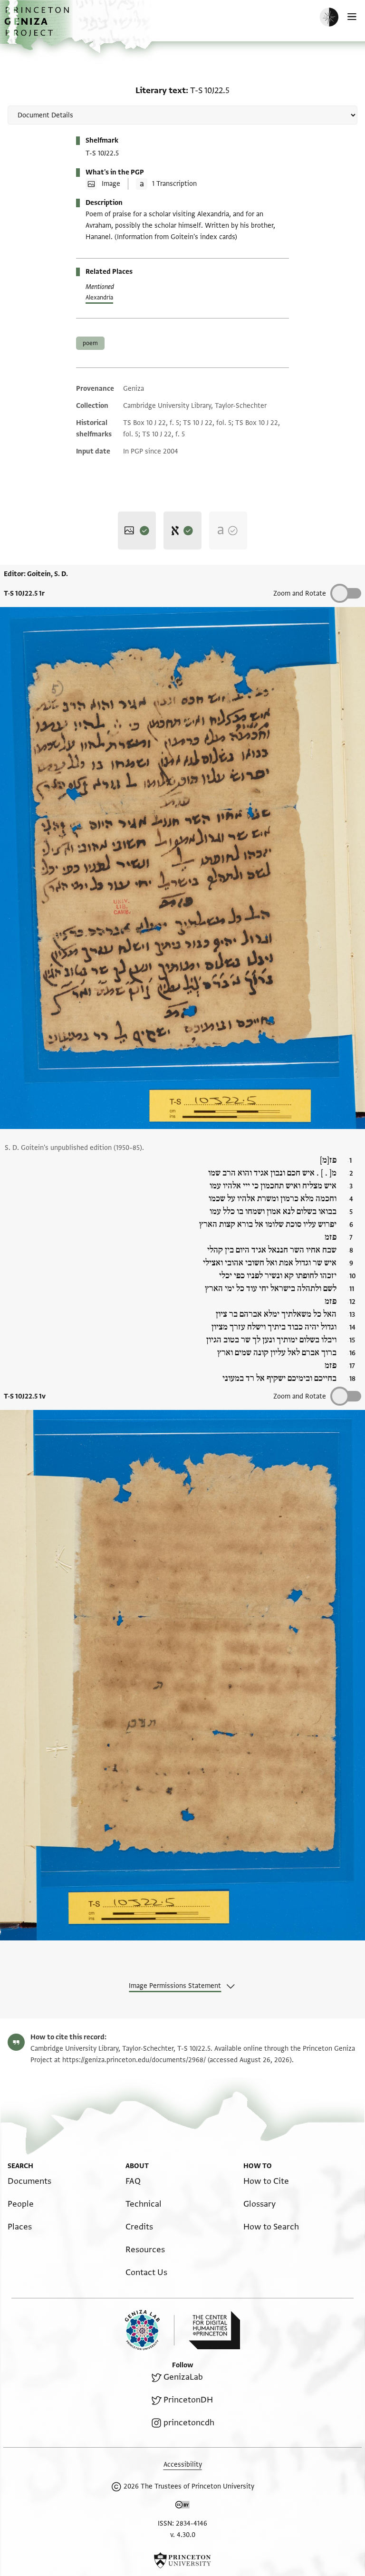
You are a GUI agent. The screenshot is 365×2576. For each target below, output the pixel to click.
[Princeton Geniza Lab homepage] (150, 2330)
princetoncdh (189, 2423)
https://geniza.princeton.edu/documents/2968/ (134, 2060)
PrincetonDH (188, 2400)
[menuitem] (29, 2181)
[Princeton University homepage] (182, 2560)
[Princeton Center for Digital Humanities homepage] (214, 2330)
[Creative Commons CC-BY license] (182, 2507)
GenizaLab (183, 2377)
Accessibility (183, 2465)
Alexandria (99, 298)
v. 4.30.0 (183, 2535)
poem (90, 343)
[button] (38, 26)
